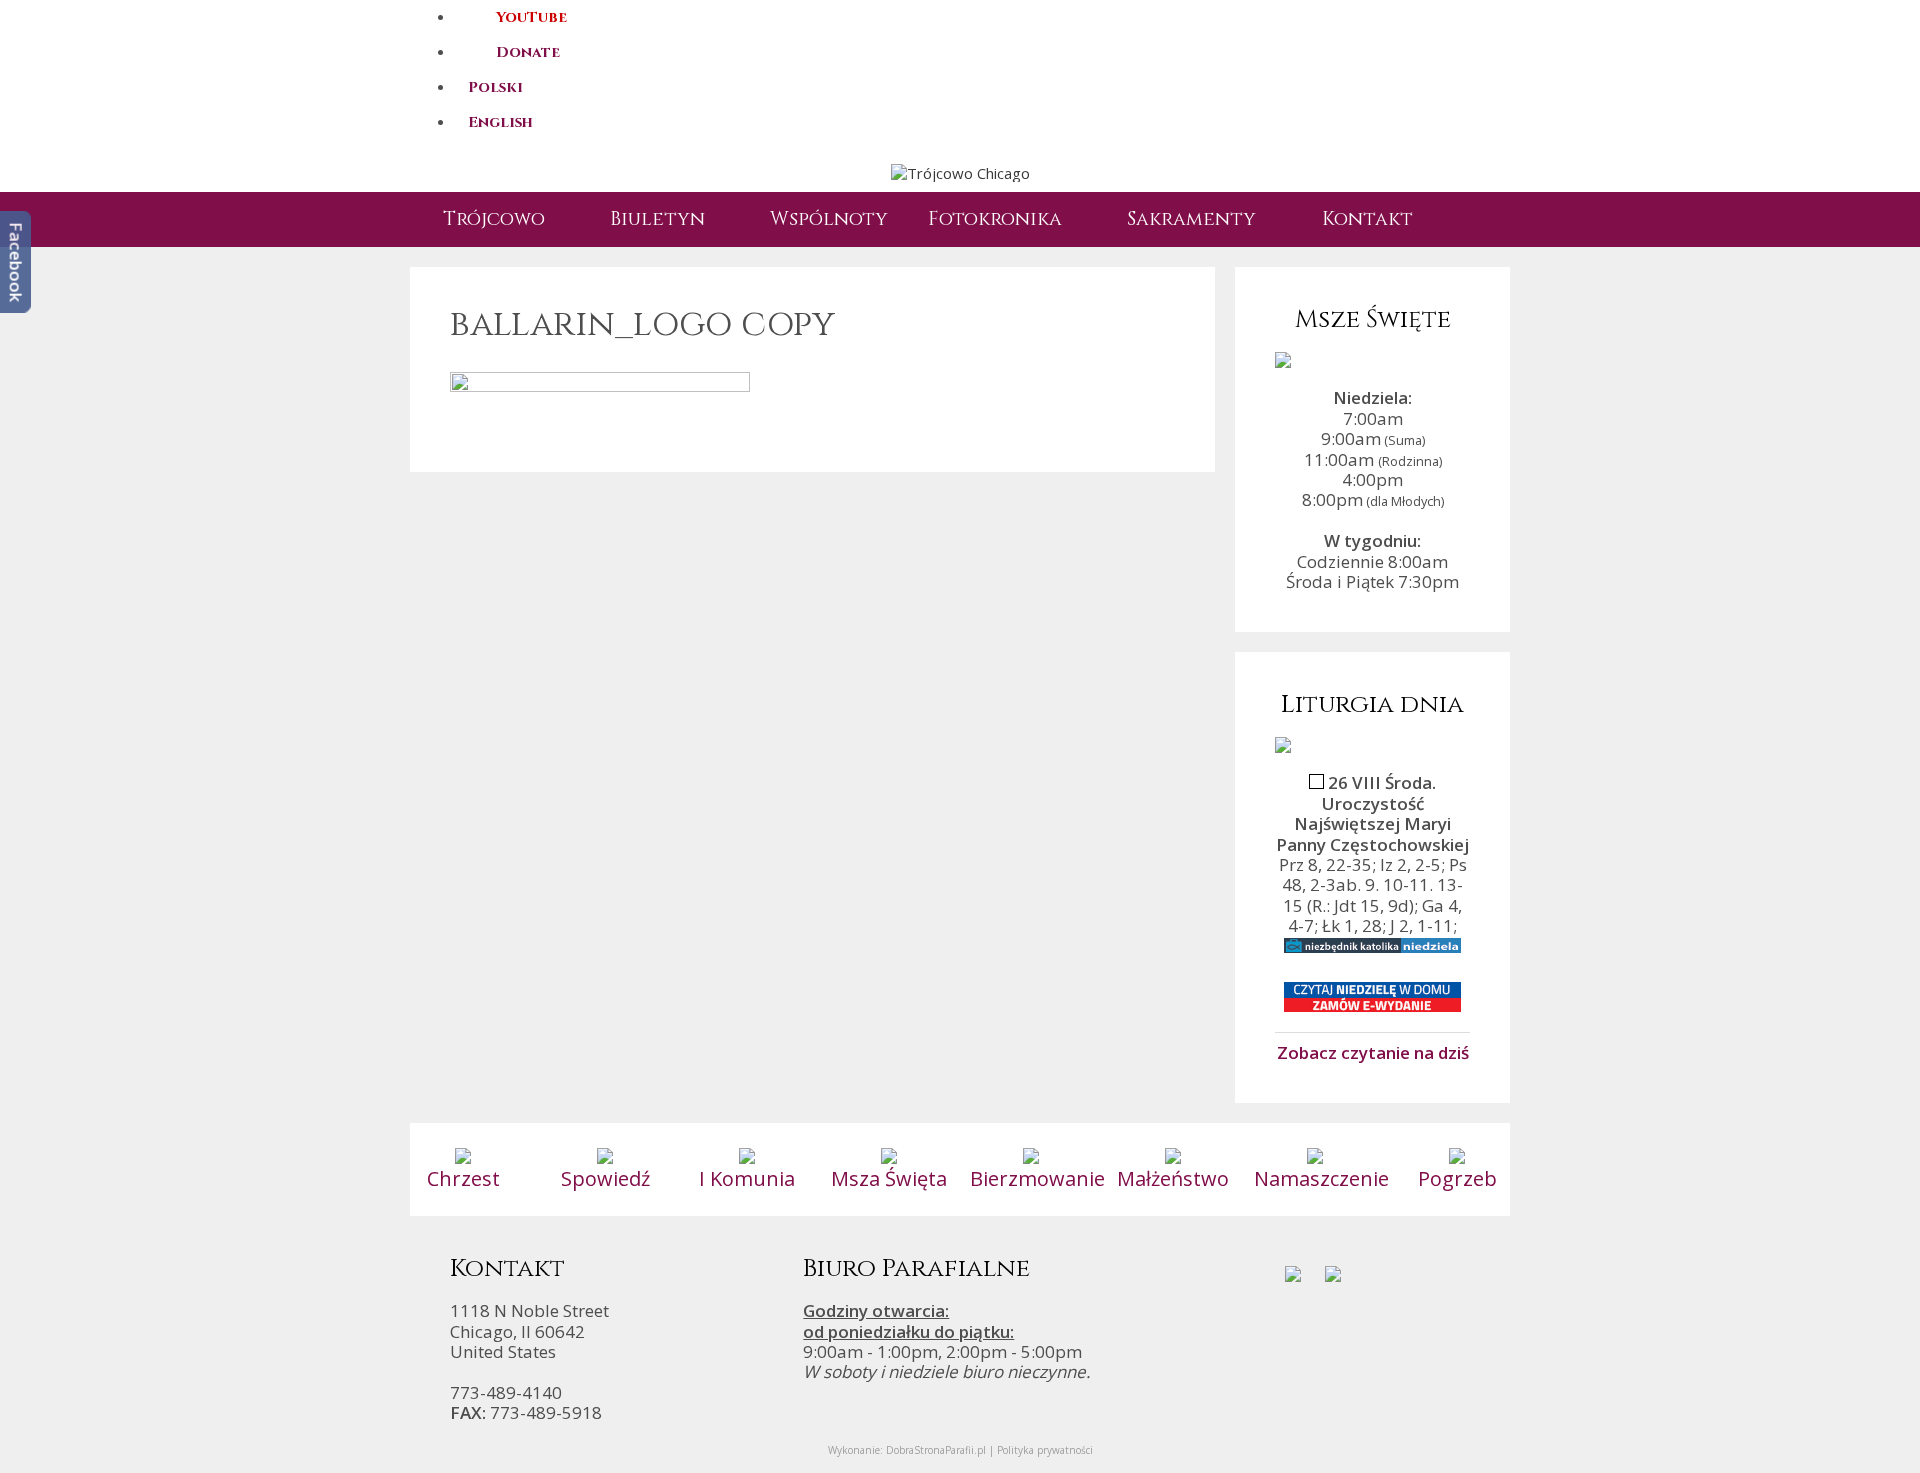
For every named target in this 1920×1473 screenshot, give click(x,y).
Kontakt (1367, 219)
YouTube (531, 17)
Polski (495, 87)
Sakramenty (1191, 219)
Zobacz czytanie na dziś (1373, 1052)
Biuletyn (657, 219)
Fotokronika (995, 219)
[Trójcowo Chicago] (960, 172)
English (500, 122)
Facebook (16, 262)
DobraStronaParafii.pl (936, 1450)
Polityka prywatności (1045, 1450)
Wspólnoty (829, 219)
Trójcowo (494, 219)
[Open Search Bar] (1465, 219)
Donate (528, 52)
